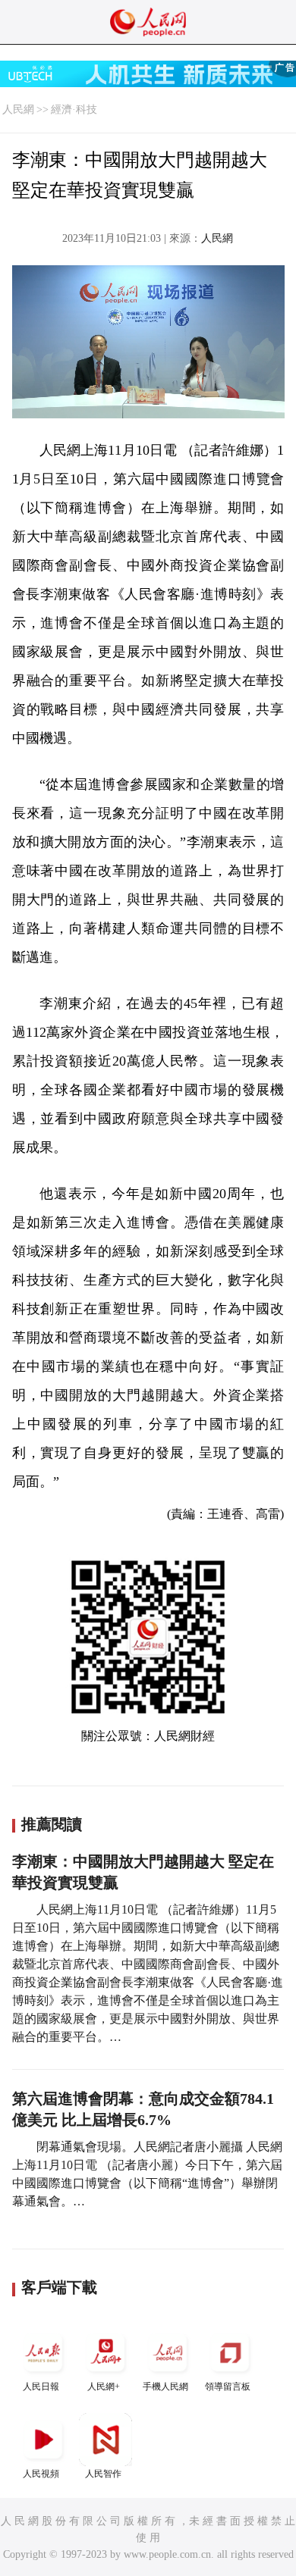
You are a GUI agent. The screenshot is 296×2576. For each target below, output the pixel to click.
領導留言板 (228, 2387)
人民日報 (41, 2387)
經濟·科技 (74, 110)
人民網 (18, 110)
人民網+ (104, 2387)
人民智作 (103, 2474)
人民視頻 (41, 2474)
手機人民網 (165, 2387)
